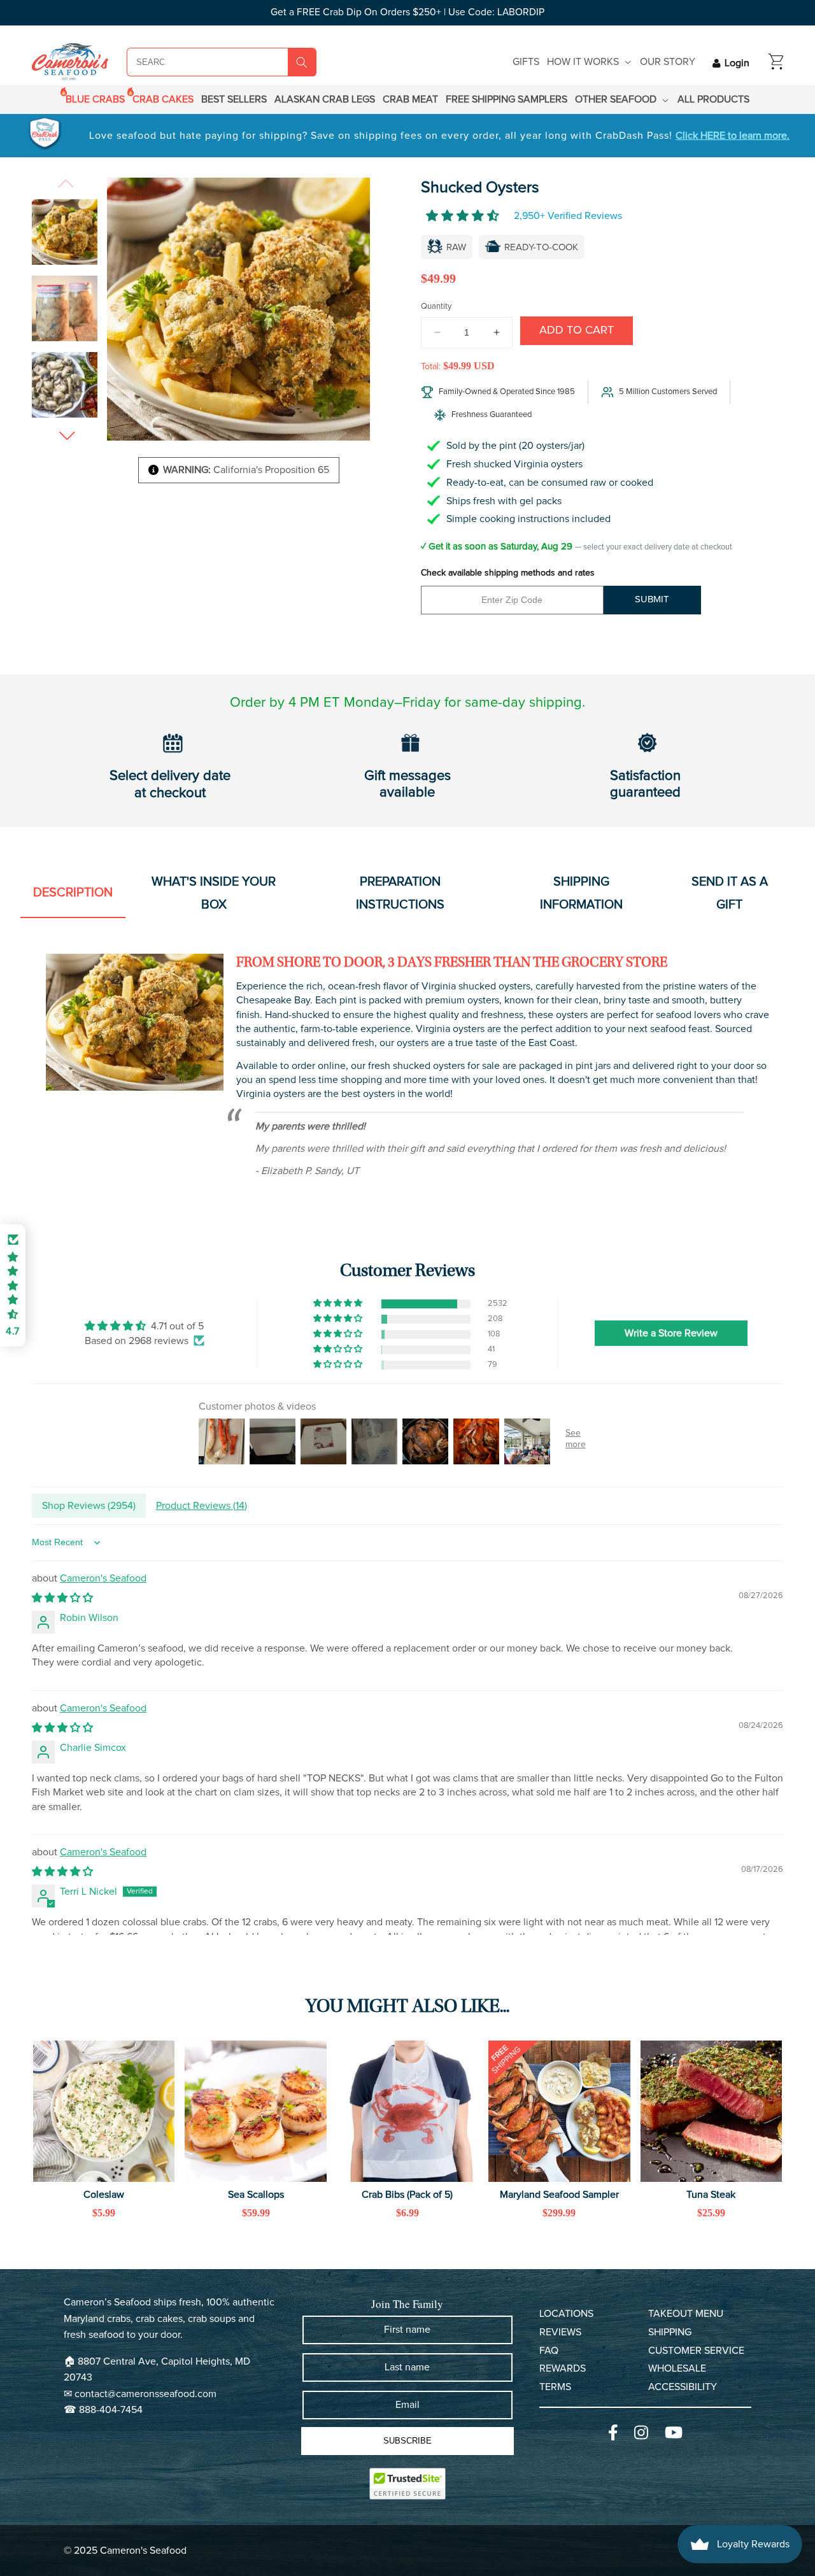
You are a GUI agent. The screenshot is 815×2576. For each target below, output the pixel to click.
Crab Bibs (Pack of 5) (407, 2195)
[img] (145, 1326)
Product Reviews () (202, 1506)
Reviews (560, 2332)
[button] (590, 62)
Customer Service (696, 2351)
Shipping (670, 2332)
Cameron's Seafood (103, 1578)
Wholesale (677, 2368)
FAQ (549, 2351)
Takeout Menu (686, 2314)
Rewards (563, 2368)
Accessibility (683, 2387)
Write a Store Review (671, 1333)
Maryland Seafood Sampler (559, 2195)
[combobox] (193, 62)
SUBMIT (652, 599)
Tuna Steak (711, 2195)
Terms (555, 2387)
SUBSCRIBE (407, 2441)
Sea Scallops (256, 2195)
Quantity (436, 307)
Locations (566, 2314)
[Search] (302, 62)
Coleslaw (104, 2195)
